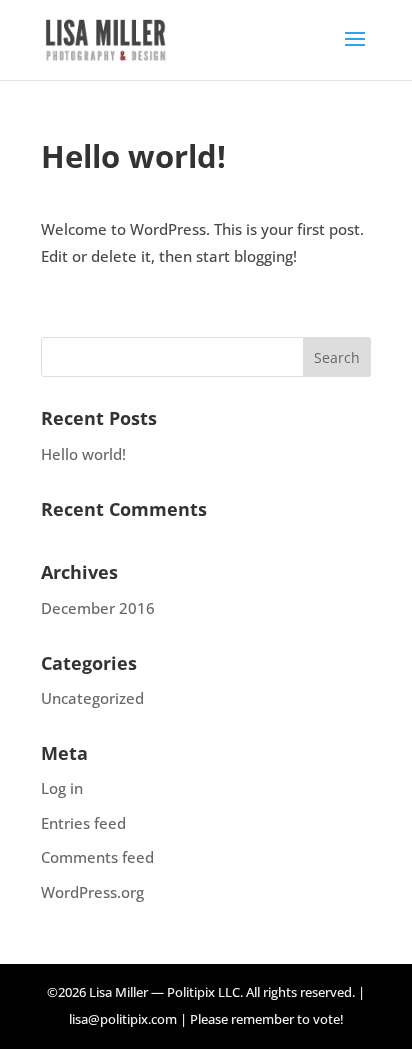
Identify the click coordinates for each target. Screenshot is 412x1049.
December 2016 (98, 608)
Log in (62, 788)
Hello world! (83, 454)
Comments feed (97, 857)
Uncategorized (92, 698)
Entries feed (83, 823)
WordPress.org (92, 892)
